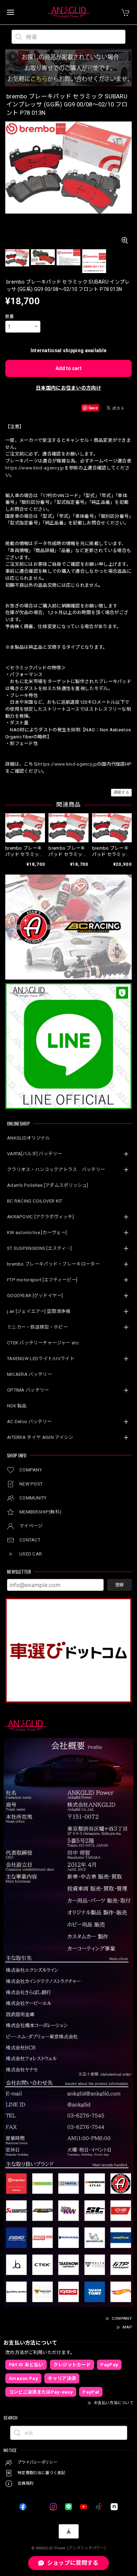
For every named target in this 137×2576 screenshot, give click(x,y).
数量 (10, 316)
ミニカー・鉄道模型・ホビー (37, 1327)
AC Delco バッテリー (29, 1422)
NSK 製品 (17, 1406)
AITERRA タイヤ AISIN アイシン (40, 1437)
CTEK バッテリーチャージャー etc (43, 1343)
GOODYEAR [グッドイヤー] (35, 1296)
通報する (121, 792)
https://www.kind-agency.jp (35, 468)
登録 (119, 1585)
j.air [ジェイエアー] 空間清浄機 (39, 1311)
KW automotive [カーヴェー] (37, 1233)
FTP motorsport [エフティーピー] (42, 1280)
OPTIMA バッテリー (28, 1390)
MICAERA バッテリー (30, 1374)
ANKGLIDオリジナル (29, 1138)
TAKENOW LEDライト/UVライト (41, 1359)
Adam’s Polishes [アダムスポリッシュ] (48, 1185)
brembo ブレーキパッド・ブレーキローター (53, 1264)
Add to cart (68, 368)
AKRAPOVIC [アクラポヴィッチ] (40, 1217)
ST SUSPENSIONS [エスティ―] (40, 1248)
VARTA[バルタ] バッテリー (35, 1154)
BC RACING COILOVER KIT (35, 1201)
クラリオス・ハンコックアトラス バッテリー (56, 1169)
